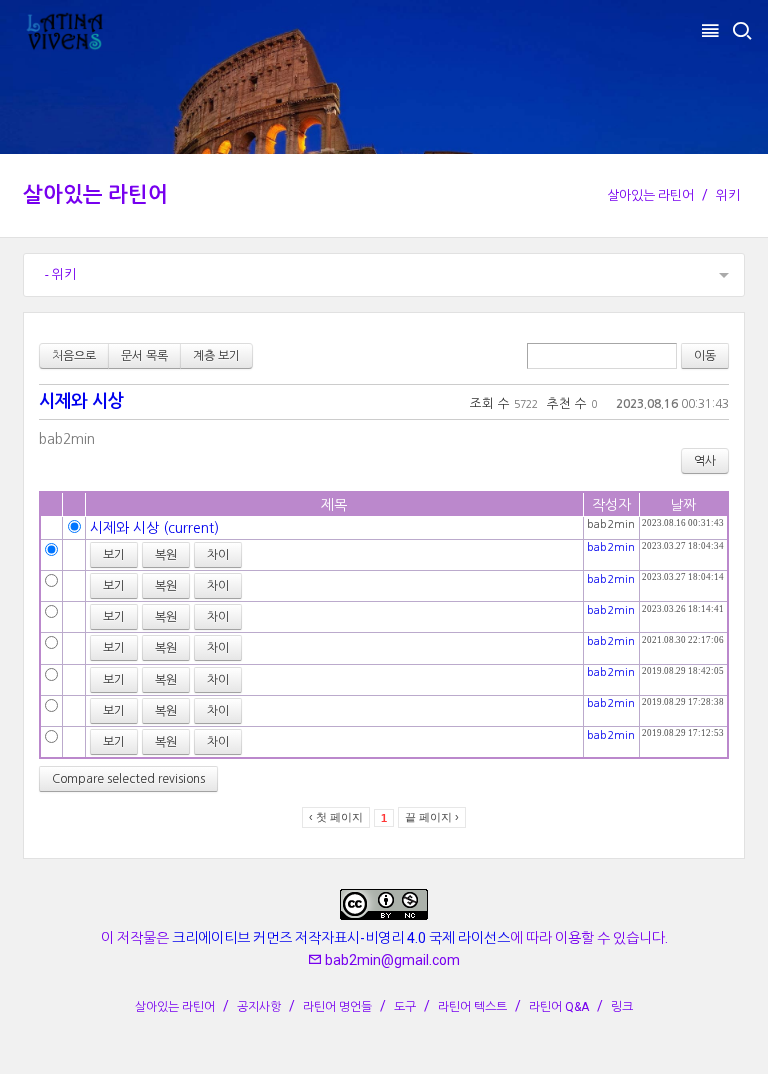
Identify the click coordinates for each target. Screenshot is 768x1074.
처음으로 (74, 356)
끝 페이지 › (432, 817)
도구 (405, 1007)
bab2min (67, 439)
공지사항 (259, 1007)
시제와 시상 (81, 401)
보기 (114, 555)
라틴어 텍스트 (472, 1007)
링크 (622, 1007)
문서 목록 (144, 356)
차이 (218, 555)
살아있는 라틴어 (95, 195)
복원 (166, 555)
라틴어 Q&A (559, 1007)
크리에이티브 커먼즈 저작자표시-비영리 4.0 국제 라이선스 (341, 938)
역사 (705, 461)
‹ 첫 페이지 (336, 817)
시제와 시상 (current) (154, 528)
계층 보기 (216, 356)
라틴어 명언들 (337, 1007)
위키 (728, 195)
